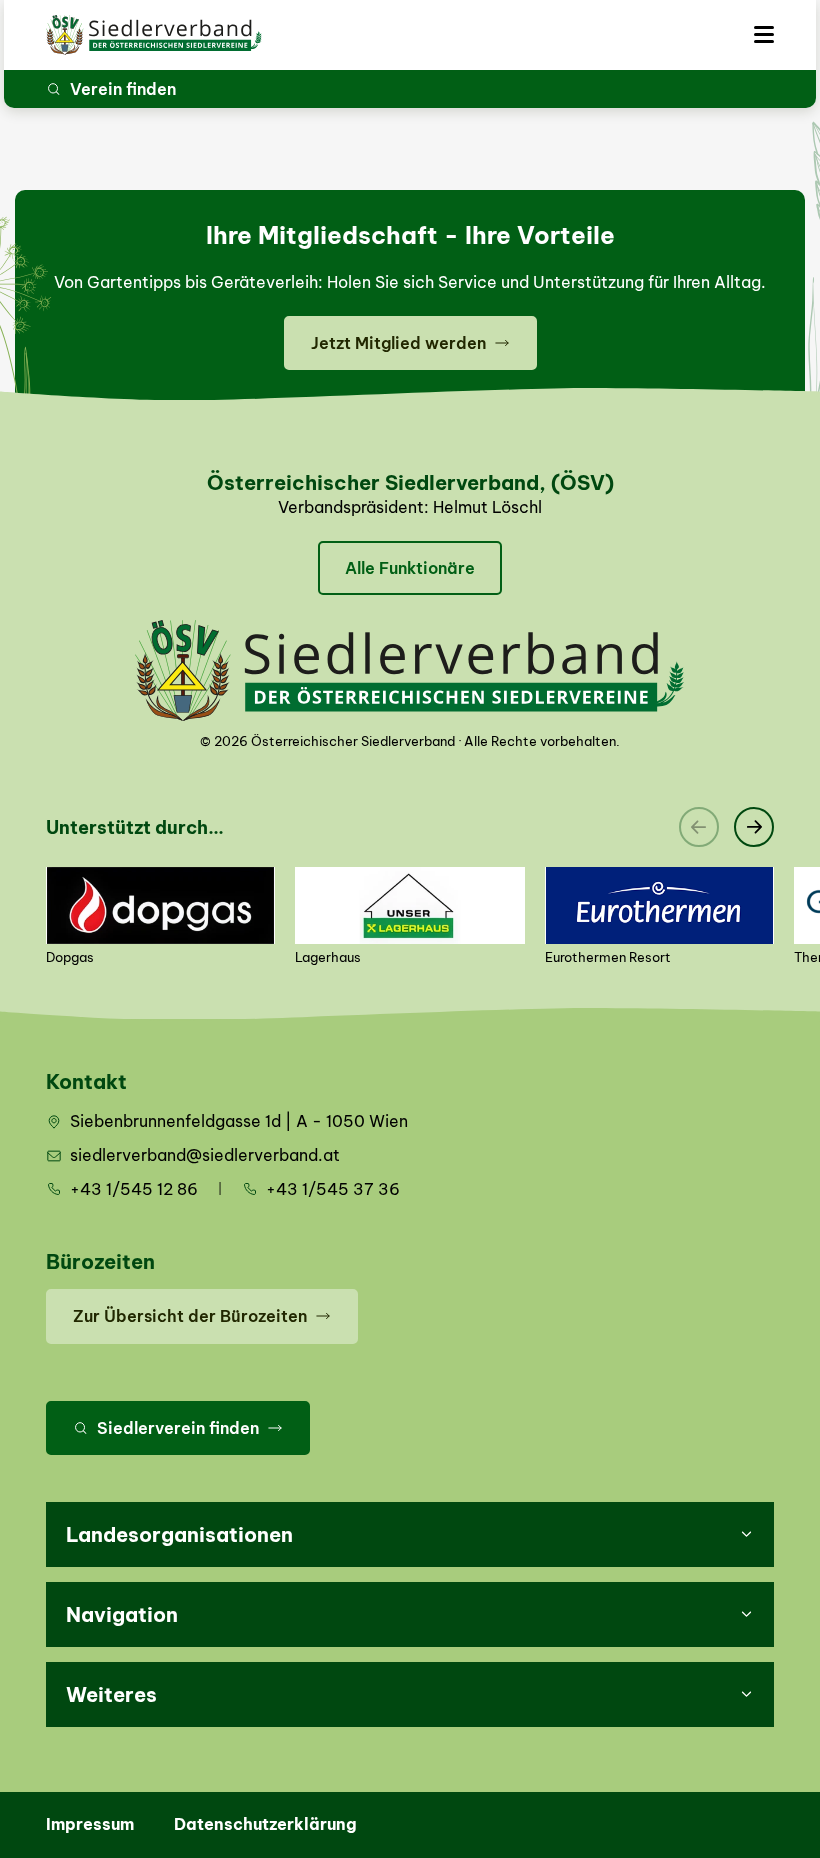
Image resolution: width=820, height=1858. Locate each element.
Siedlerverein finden (178, 1428)
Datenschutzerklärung (265, 1824)
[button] (410, 1534)
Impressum (90, 1824)
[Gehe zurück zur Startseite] (154, 35)
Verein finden (123, 89)
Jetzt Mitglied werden (398, 343)
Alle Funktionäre (410, 568)
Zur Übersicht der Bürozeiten (190, 1316)
